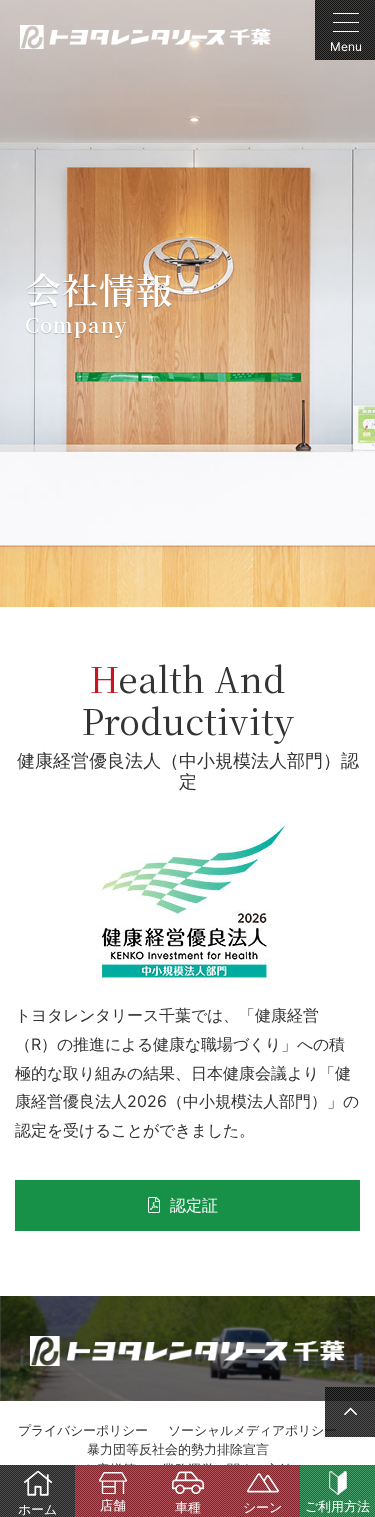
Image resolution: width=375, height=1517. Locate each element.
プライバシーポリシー (83, 1430)
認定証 (194, 1205)
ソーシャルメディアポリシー (252, 1430)
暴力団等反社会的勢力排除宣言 (178, 1449)
